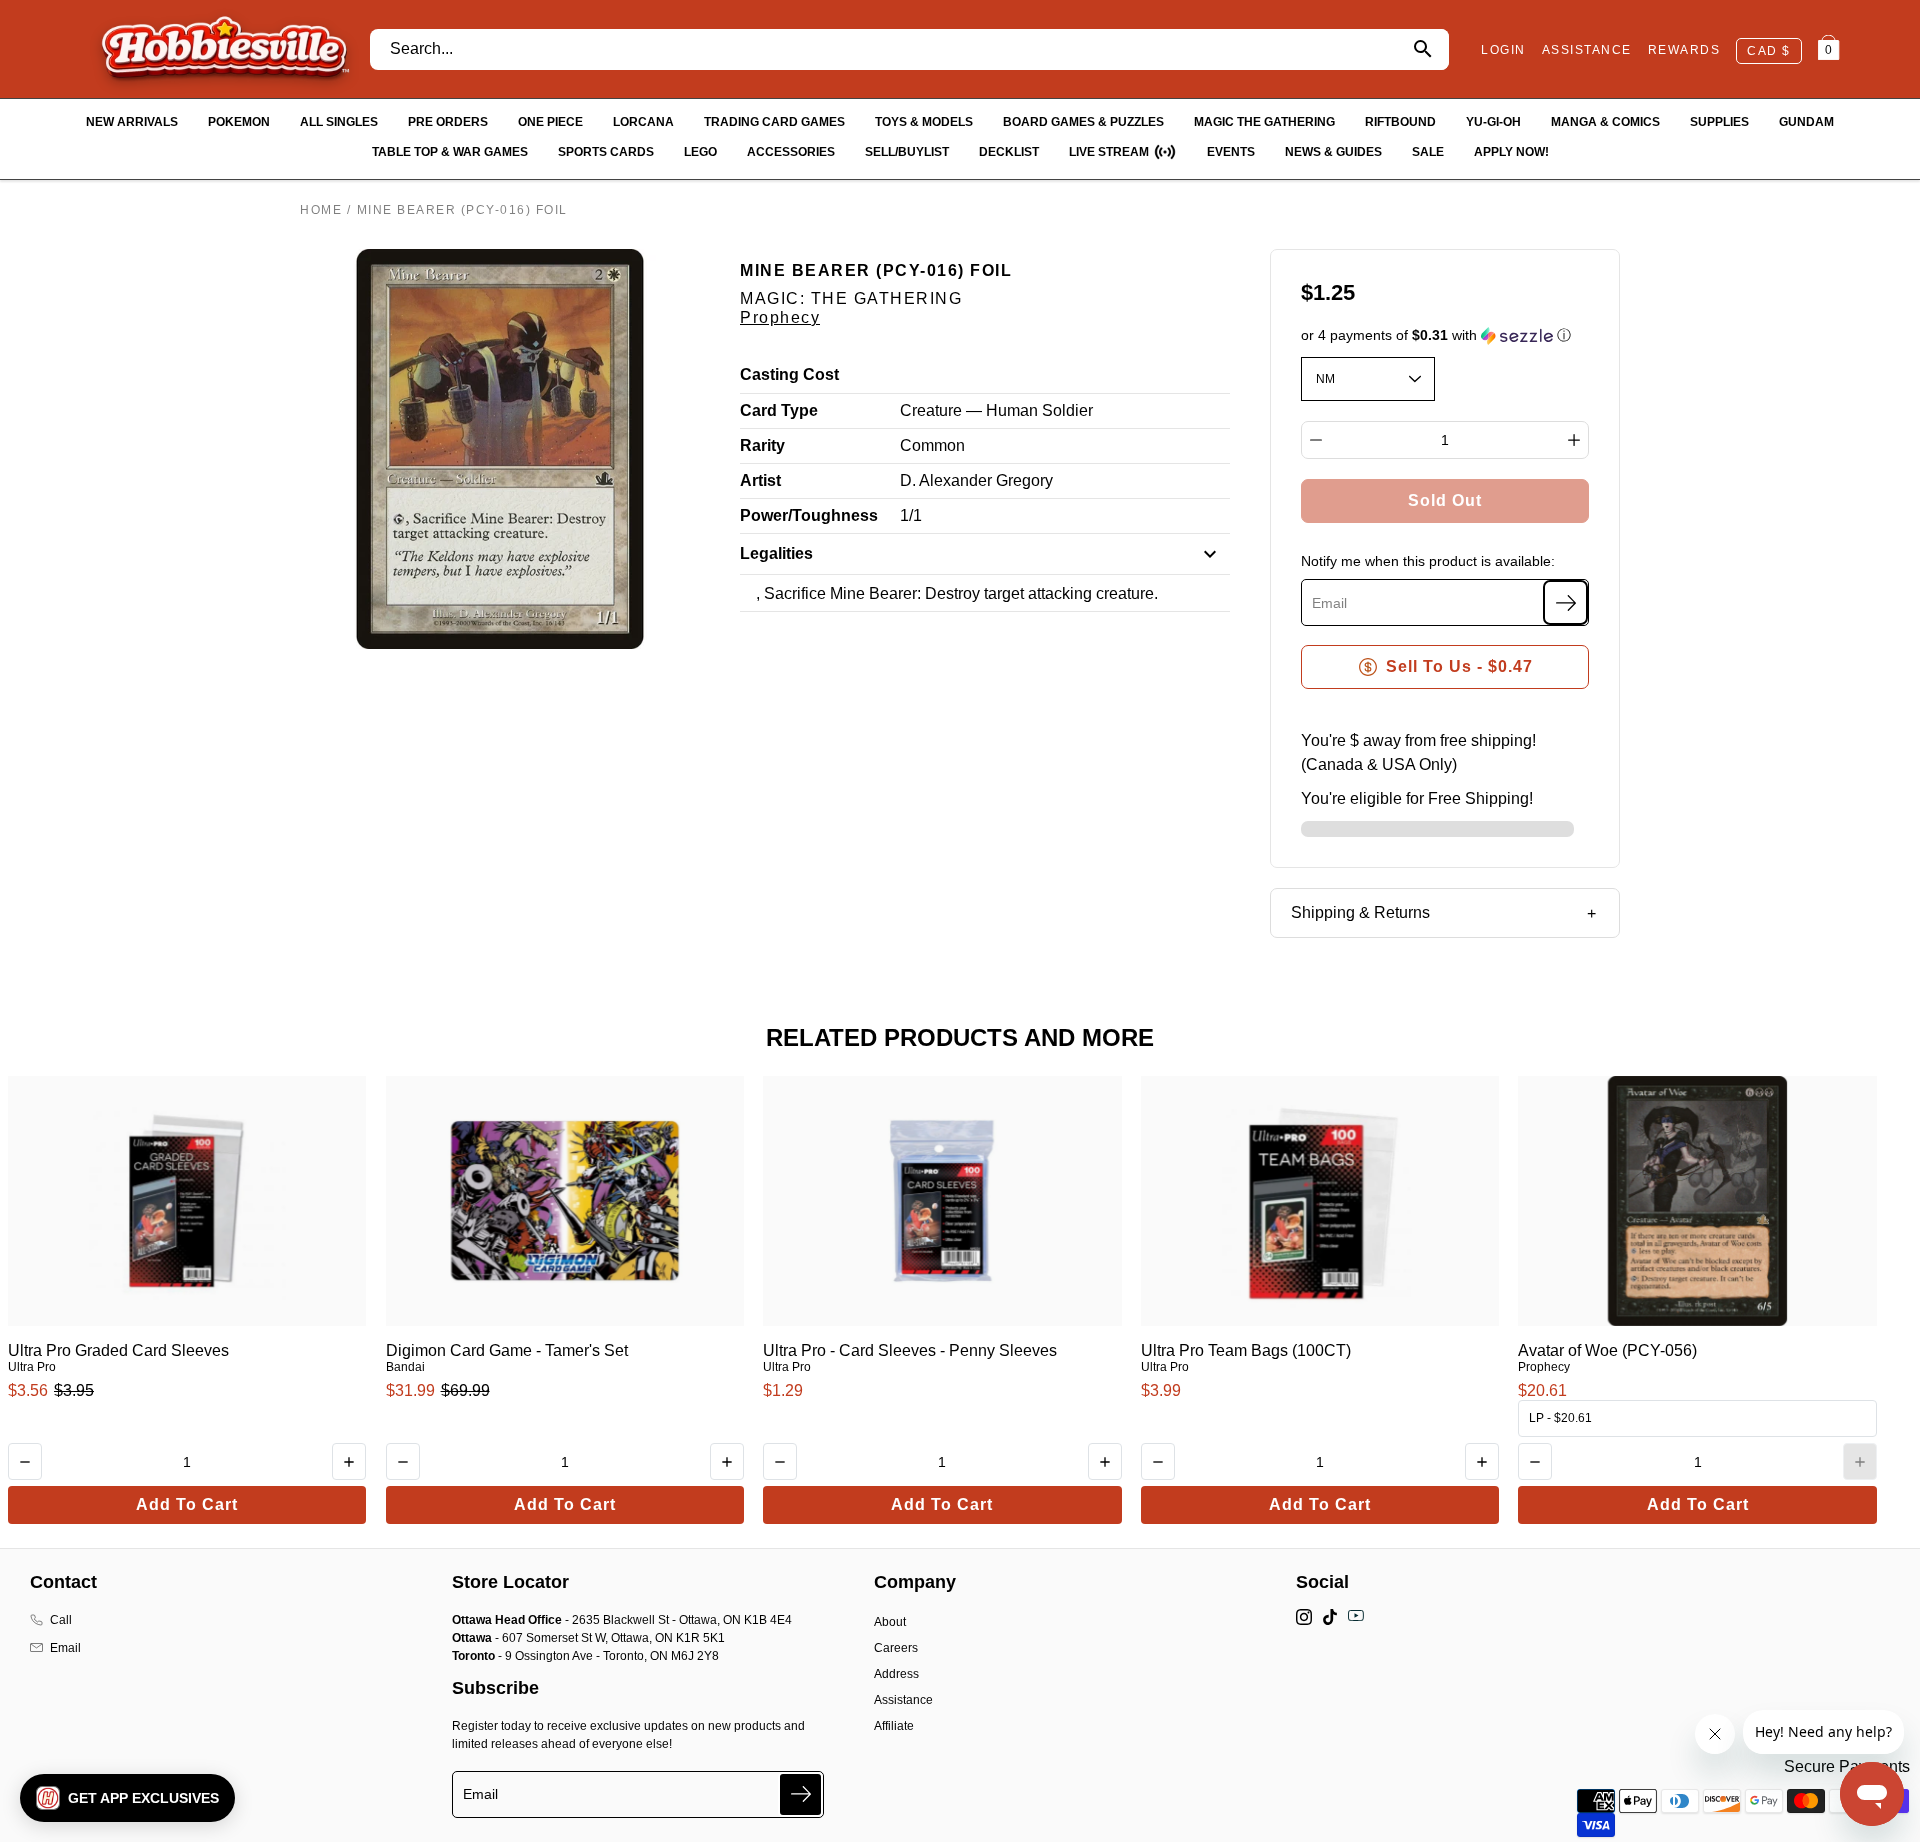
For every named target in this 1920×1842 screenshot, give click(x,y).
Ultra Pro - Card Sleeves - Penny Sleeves (910, 1350)
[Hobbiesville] (224, 49)
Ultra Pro (32, 1367)
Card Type (779, 410)
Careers (896, 1648)
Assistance (903, 1700)
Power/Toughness (809, 515)
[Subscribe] (1565, 602)
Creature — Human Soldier (996, 410)
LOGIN (1503, 50)
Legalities (776, 553)
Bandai (405, 1367)
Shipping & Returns (1360, 912)
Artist (760, 480)
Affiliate (894, 1726)
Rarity (762, 445)
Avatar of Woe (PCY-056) (1607, 1350)
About (890, 1622)
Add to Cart (187, 1504)
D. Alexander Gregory (976, 480)
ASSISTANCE (1587, 50)
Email (65, 1648)
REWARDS (1684, 50)
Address (896, 1674)
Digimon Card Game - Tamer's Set (507, 1350)
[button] (1445, 335)
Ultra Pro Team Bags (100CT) (1246, 1350)
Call (61, 1620)
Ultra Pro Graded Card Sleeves (118, 1350)
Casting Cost (789, 374)
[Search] (1422, 49)
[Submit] (800, 1794)
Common (932, 445)
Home (321, 210)
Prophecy (780, 317)
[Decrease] (1316, 440)
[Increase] (1574, 440)
